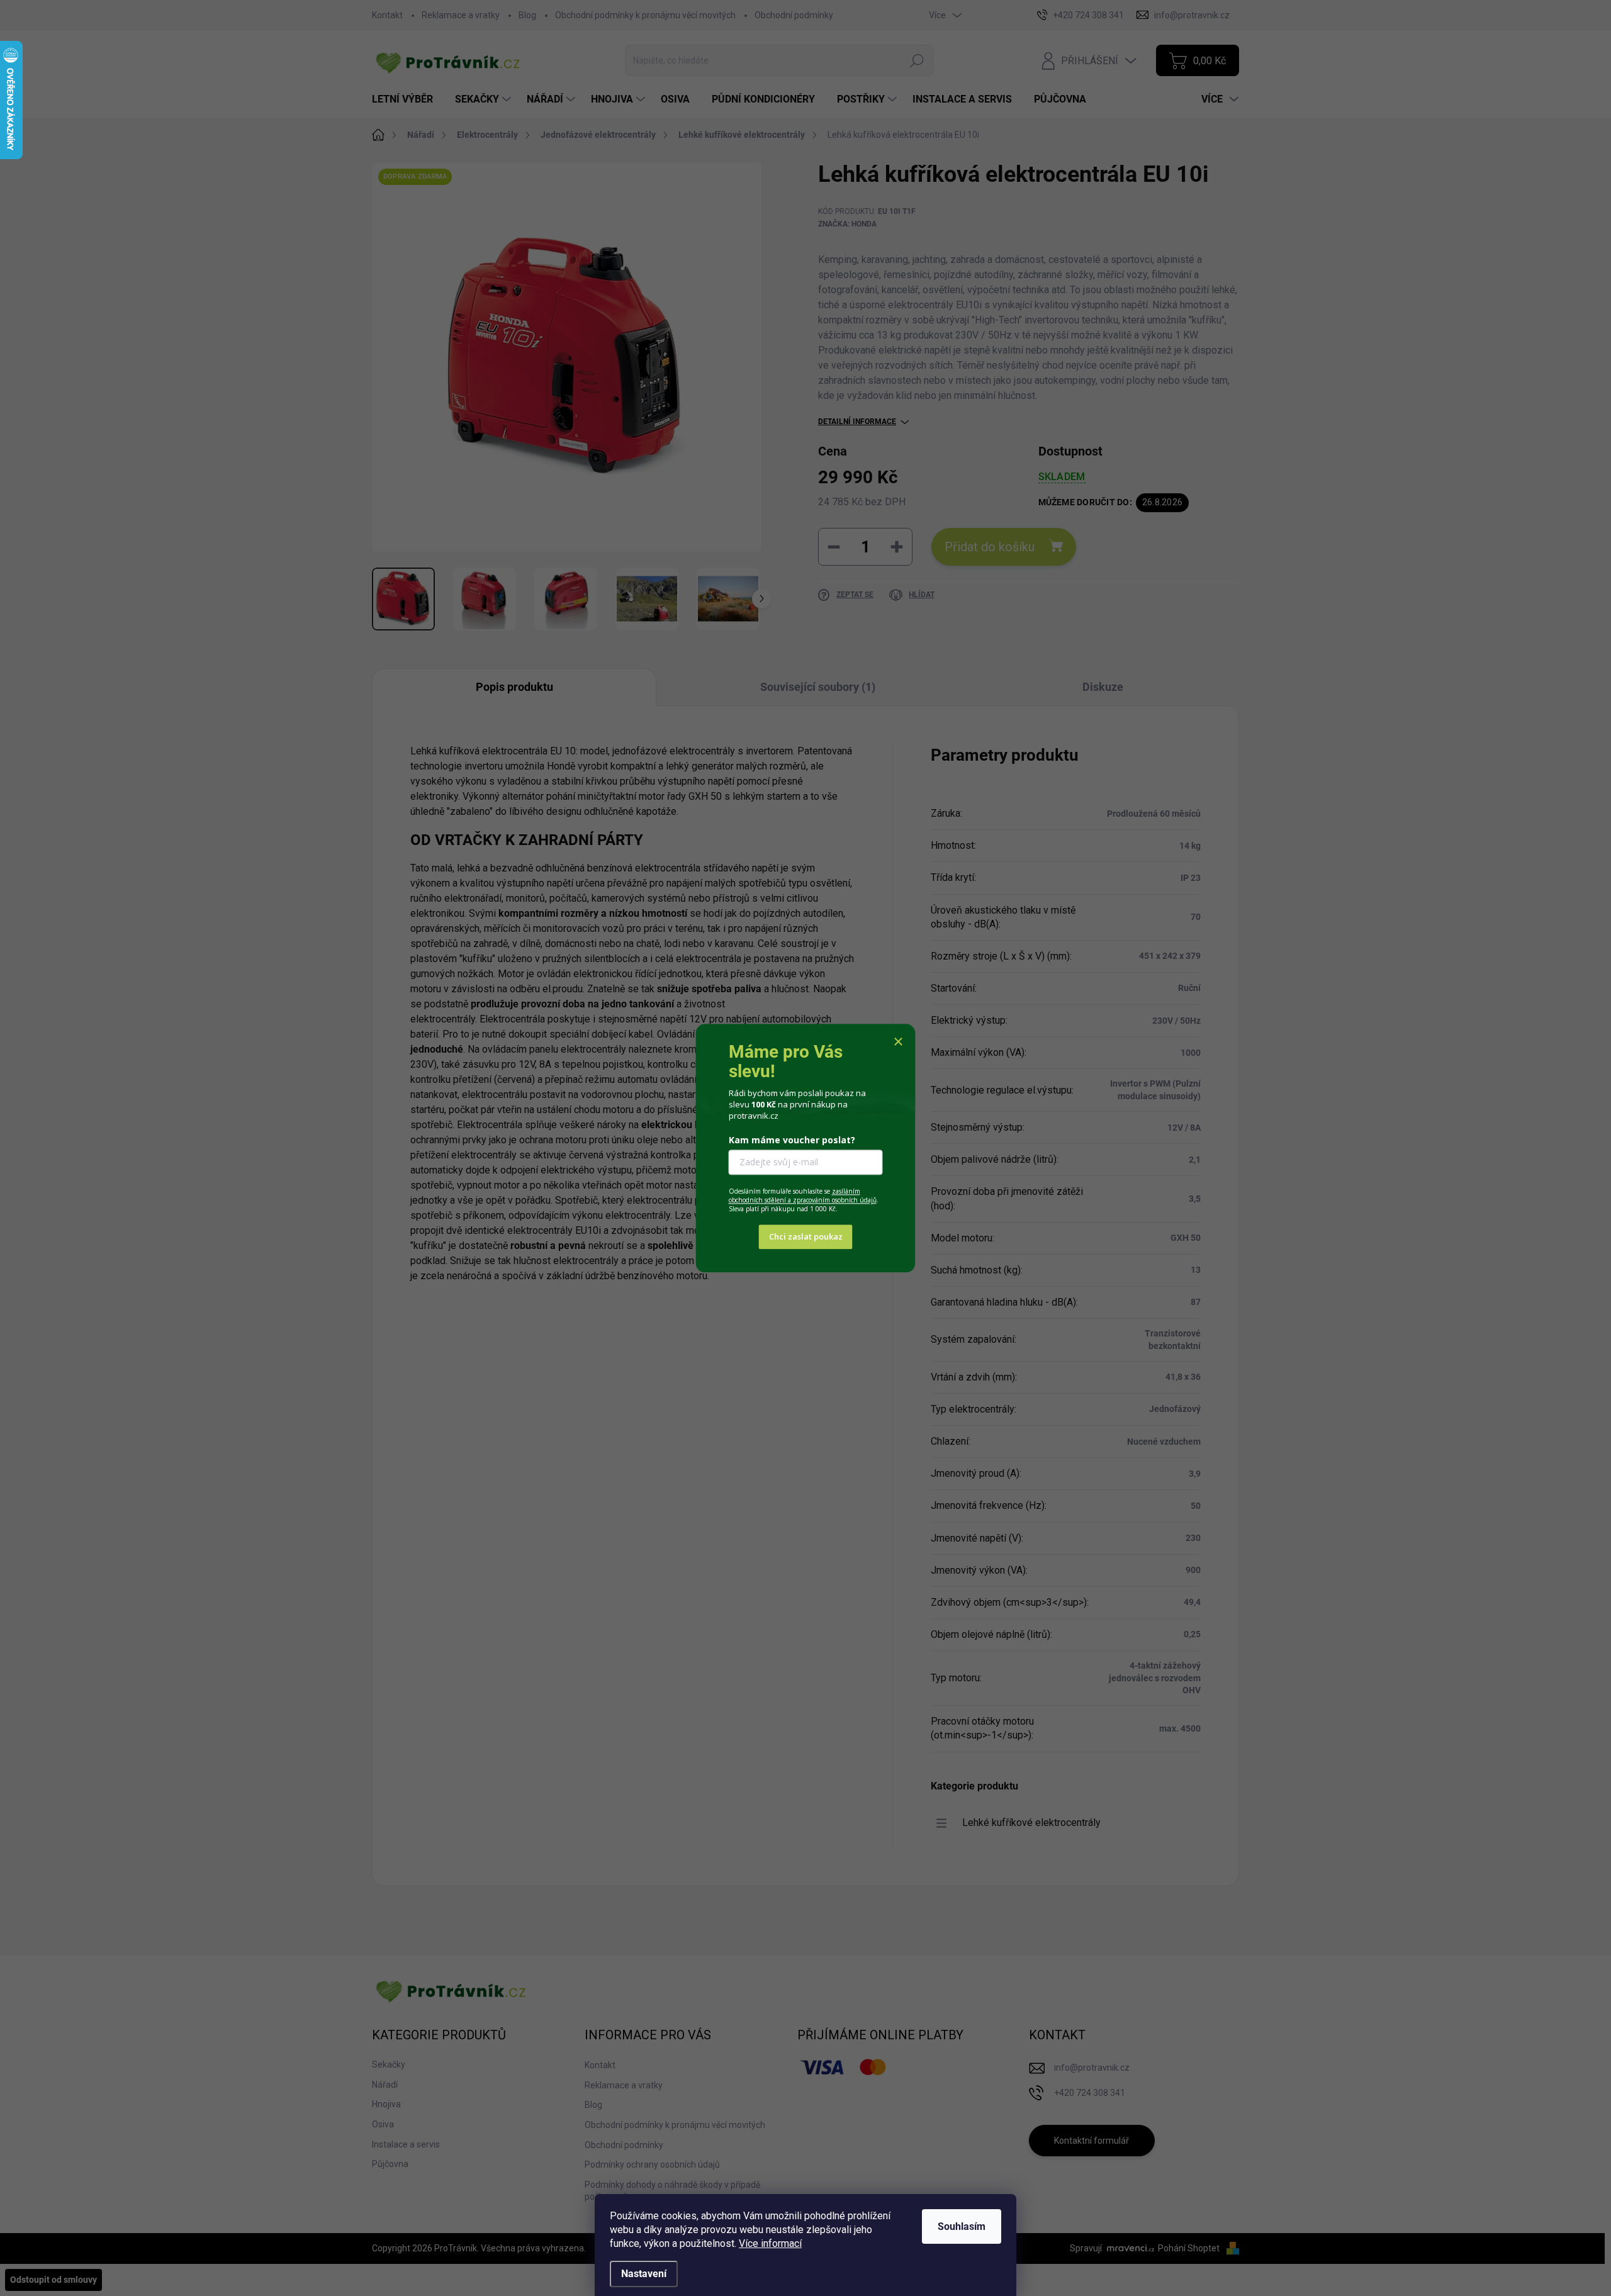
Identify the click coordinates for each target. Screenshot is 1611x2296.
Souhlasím (962, 2226)
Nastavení (644, 2274)
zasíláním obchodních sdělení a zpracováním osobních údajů (803, 1196)
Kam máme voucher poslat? (792, 1140)
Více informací (770, 2243)
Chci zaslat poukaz (806, 1236)
